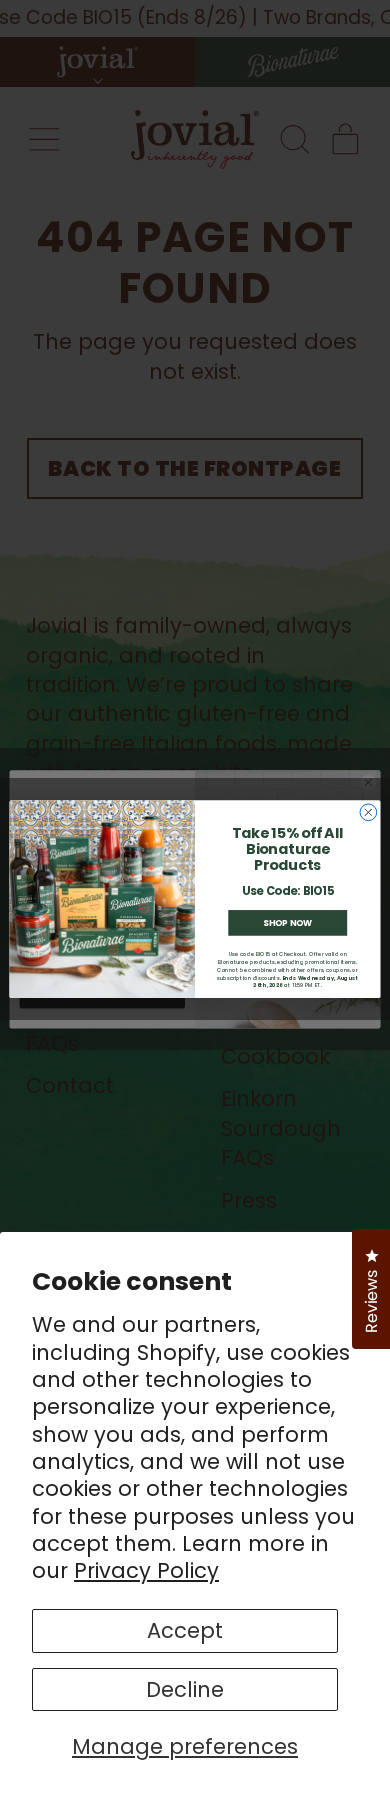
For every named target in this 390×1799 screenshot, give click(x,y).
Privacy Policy (146, 1570)
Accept (185, 1630)
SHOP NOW (287, 923)
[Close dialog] (368, 812)
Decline (185, 1689)
